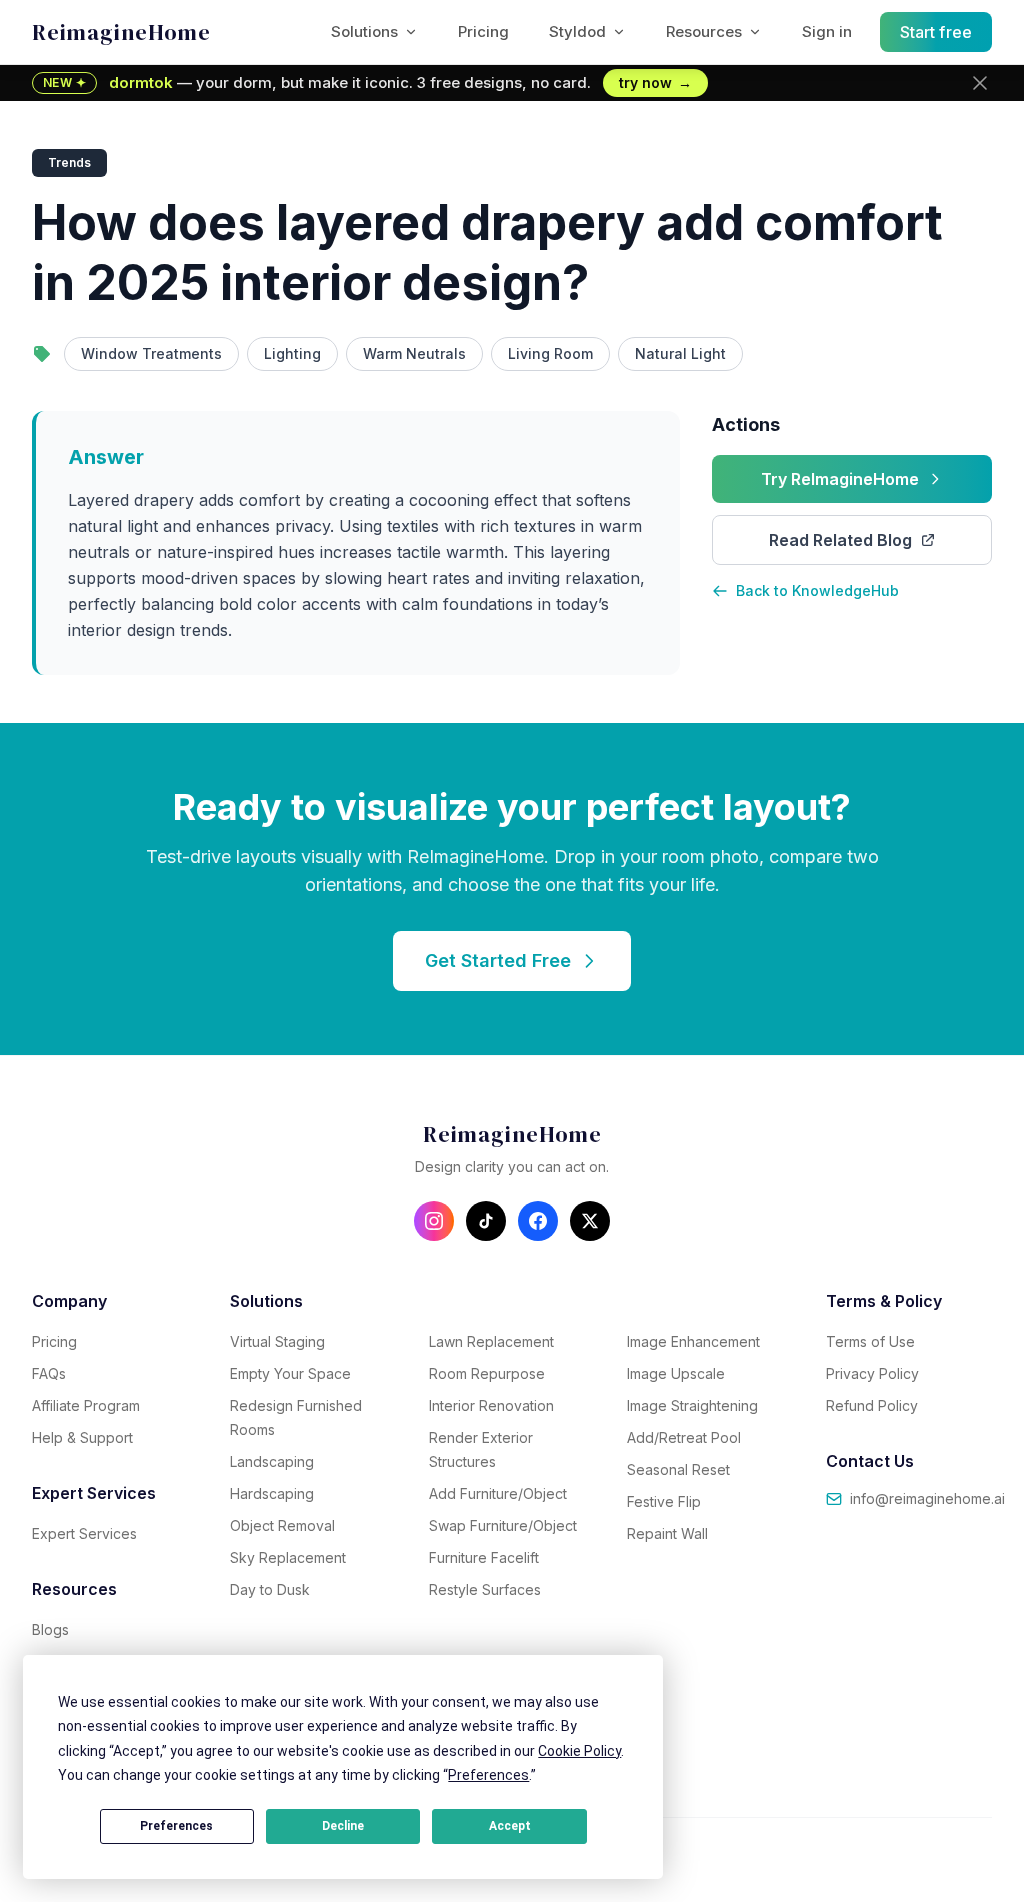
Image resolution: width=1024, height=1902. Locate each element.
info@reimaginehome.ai (927, 1498)
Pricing (483, 31)
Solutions (364, 31)
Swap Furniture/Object (503, 1525)
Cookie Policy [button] (579, 1751)
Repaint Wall (667, 1533)
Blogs (50, 1629)
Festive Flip (664, 1501)
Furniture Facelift (484, 1557)
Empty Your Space (290, 1373)
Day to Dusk (270, 1589)
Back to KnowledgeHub (817, 590)
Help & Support (82, 1437)
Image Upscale (676, 1373)
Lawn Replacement (491, 1341)
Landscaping (272, 1461)
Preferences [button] (488, 1775)
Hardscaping (272, 1493)
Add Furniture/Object (498, 1493)
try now (655, 82)
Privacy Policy (872, 1373)
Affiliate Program (86, 1405)
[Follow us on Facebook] (538, 1221)
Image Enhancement (693, 1341)
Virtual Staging (277, 1341)
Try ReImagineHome (840, 479)
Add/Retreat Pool (684, 1437)
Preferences (176, 1826)
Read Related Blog (840, 540)
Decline (343, 1826)
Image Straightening (692, 1405)
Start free (936, 32)
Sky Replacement (288, 1557)
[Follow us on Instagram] (434, 1221)
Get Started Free (498, 960)
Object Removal (282, 1525)
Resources (704, 31)
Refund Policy (872, 1405)
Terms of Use (870, 1341)
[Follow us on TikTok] (486, 1221)
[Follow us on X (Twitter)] (590, 1221)
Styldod (577, 31)
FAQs (49, 1373)
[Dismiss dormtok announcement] (980, 83)
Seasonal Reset (678, 1469)
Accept (510, 1826)
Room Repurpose (487, 1373)
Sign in (827, 31)
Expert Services (84, 1533)
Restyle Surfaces (485, 1589)
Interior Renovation (491, 1405)
